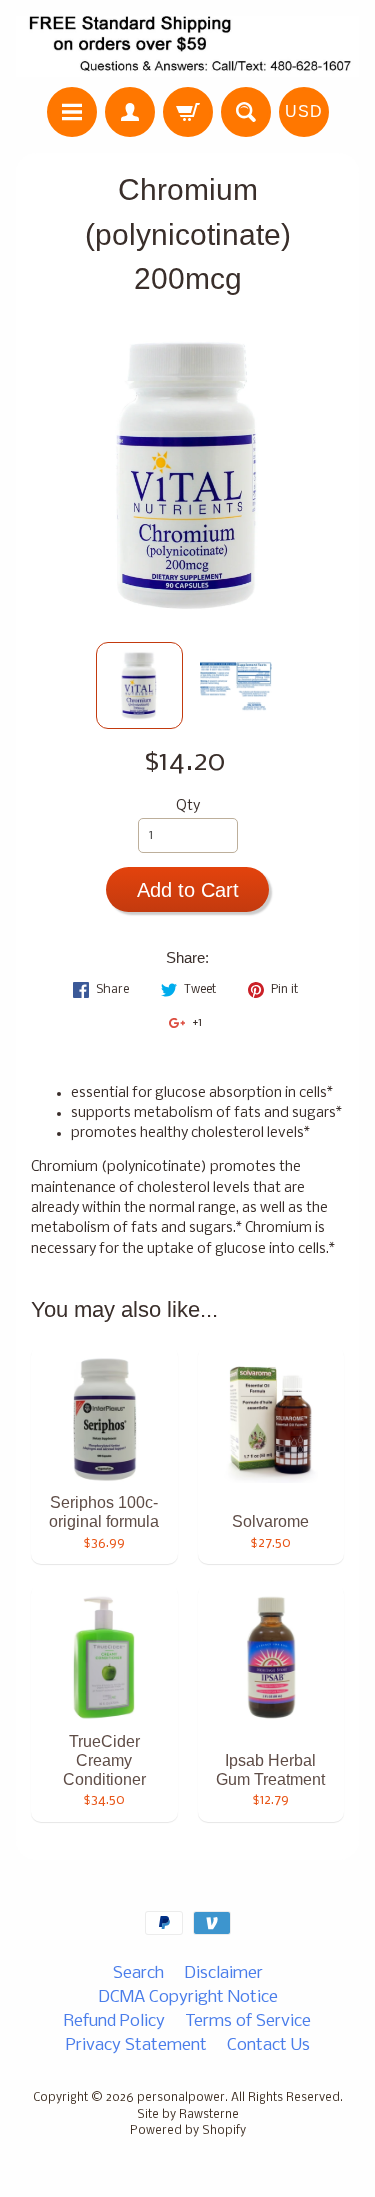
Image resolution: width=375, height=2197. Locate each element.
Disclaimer (223, 1973)
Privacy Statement (136, 2045)
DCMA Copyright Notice (188, 1997)
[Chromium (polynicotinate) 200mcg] (139, 685)
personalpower (181, 2098)
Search (138, 1973)
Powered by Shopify (188, 2131)
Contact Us (268, 2045)
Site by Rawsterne (188, 2115)
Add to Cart (188, 890)
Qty (188, 806)
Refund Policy (114, 2021)
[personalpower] (187, 46)
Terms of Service (248, 2021)
